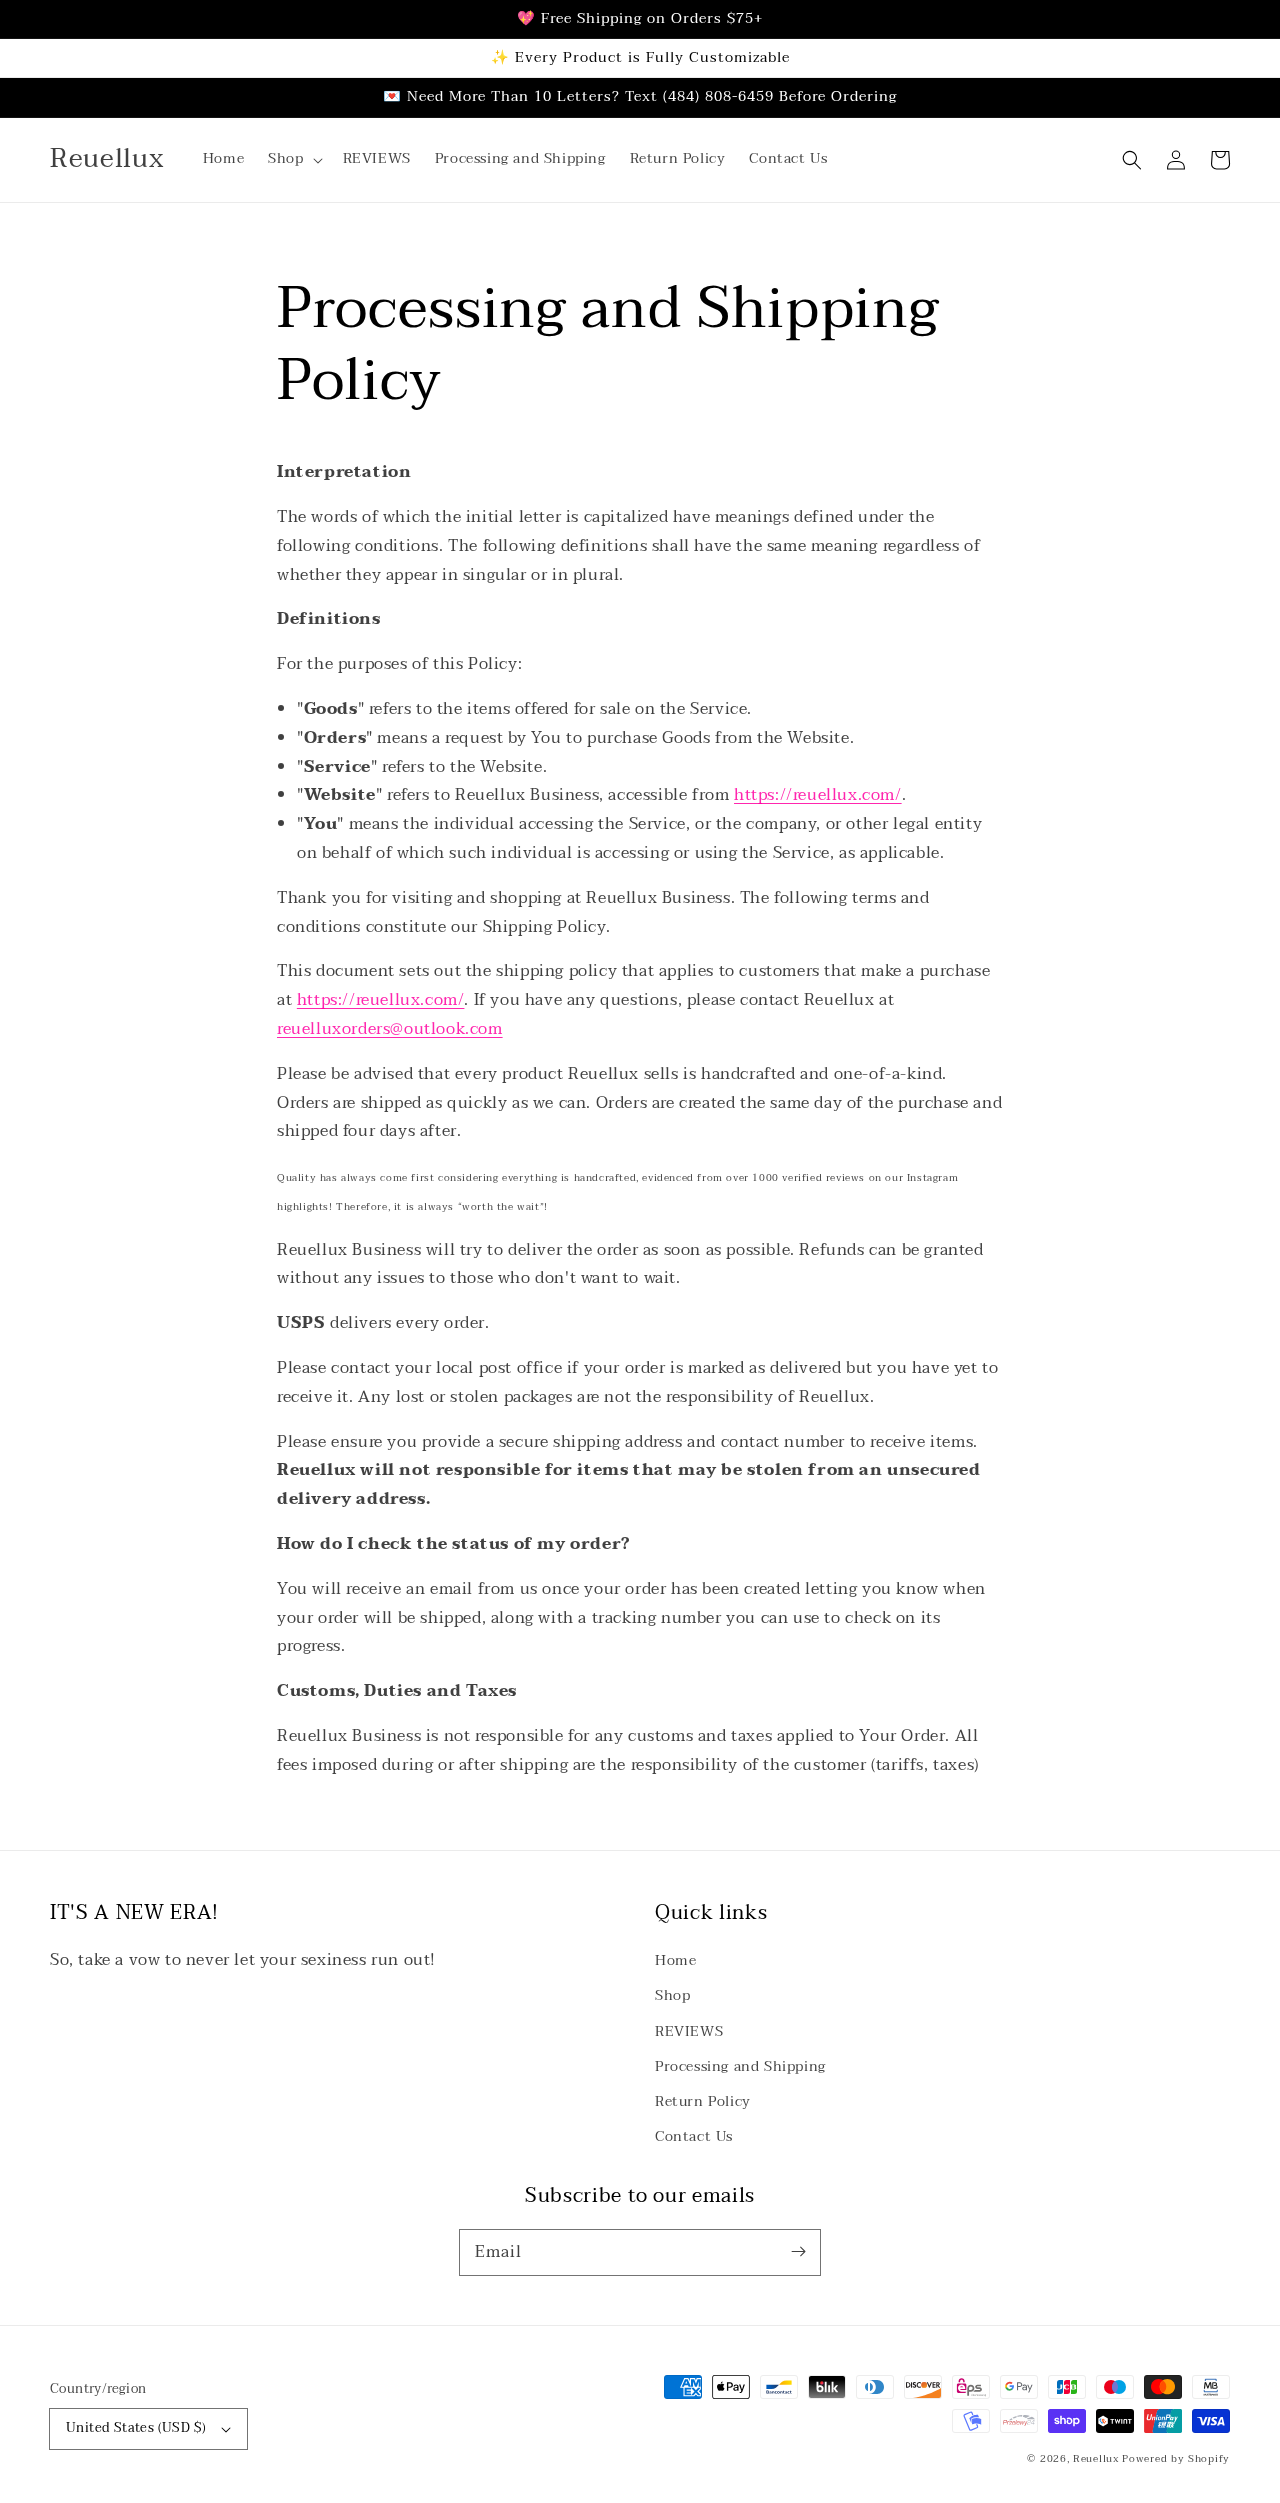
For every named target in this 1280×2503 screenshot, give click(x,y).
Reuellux (1096, 2458)
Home (675, 1960)
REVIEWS (689, 2031)
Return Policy (703, 2101)
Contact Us (694, 2136)
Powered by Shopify (1176, 2458)
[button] (293, 159)
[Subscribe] (798, 2252)
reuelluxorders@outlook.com (390, 1029)
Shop (672, 1995)
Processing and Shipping (740, 2066)
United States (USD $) (136, 2428)
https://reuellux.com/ (818, 795)
